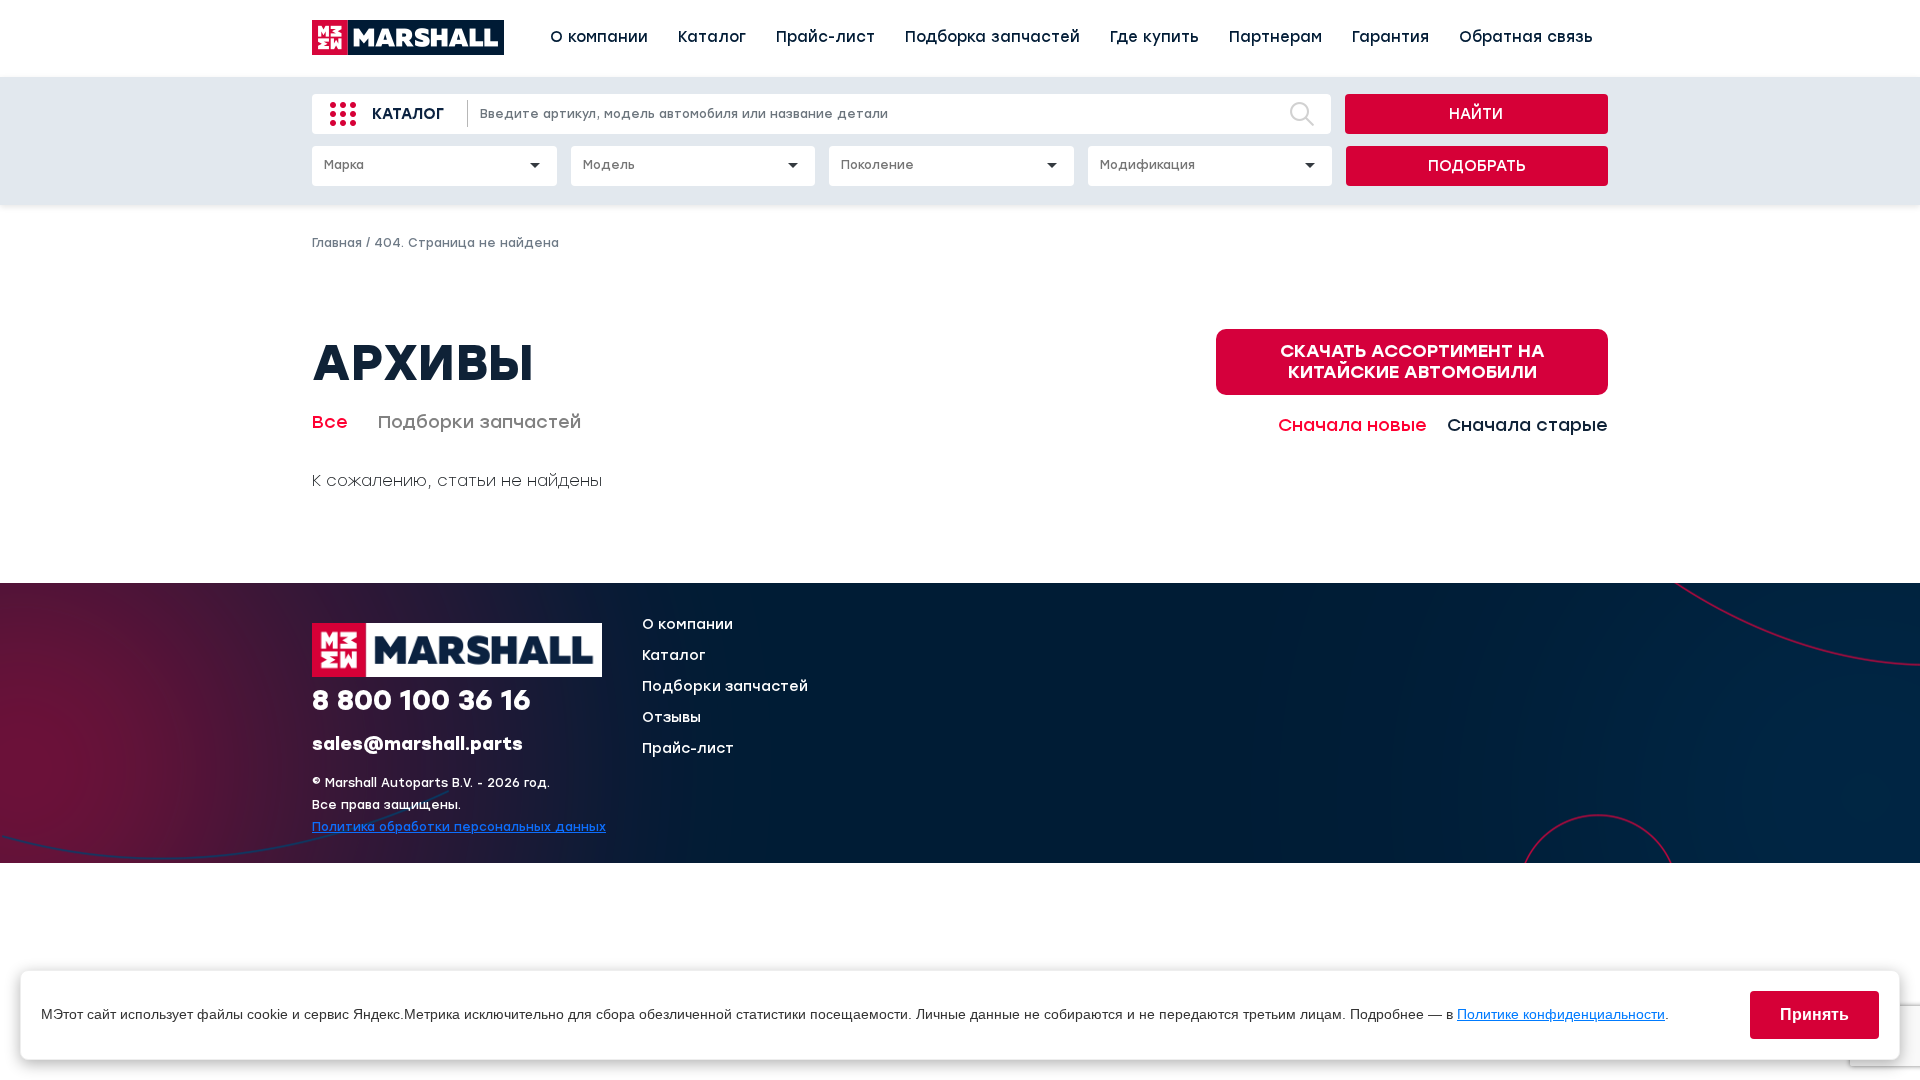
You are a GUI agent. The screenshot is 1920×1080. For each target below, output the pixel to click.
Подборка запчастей (992, 37)
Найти (1476, 114)
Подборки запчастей (479, 422)
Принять (1814, 1014)
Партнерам (1275, 37)
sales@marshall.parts (417, 744)
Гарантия (1390, 37)
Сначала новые (1352, 425)
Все (330, 422)
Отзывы (671, 718)
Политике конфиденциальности (1561, 1014)
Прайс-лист (825, 37)
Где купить (1154, 37)
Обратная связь (1526, 37)
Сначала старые (1527, 425)
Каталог (712, 37)
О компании (599, 37)
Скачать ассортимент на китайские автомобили (1412, 361)
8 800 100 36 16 (421, 700)
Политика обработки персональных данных (459, 827)
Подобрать (1477, 166)
